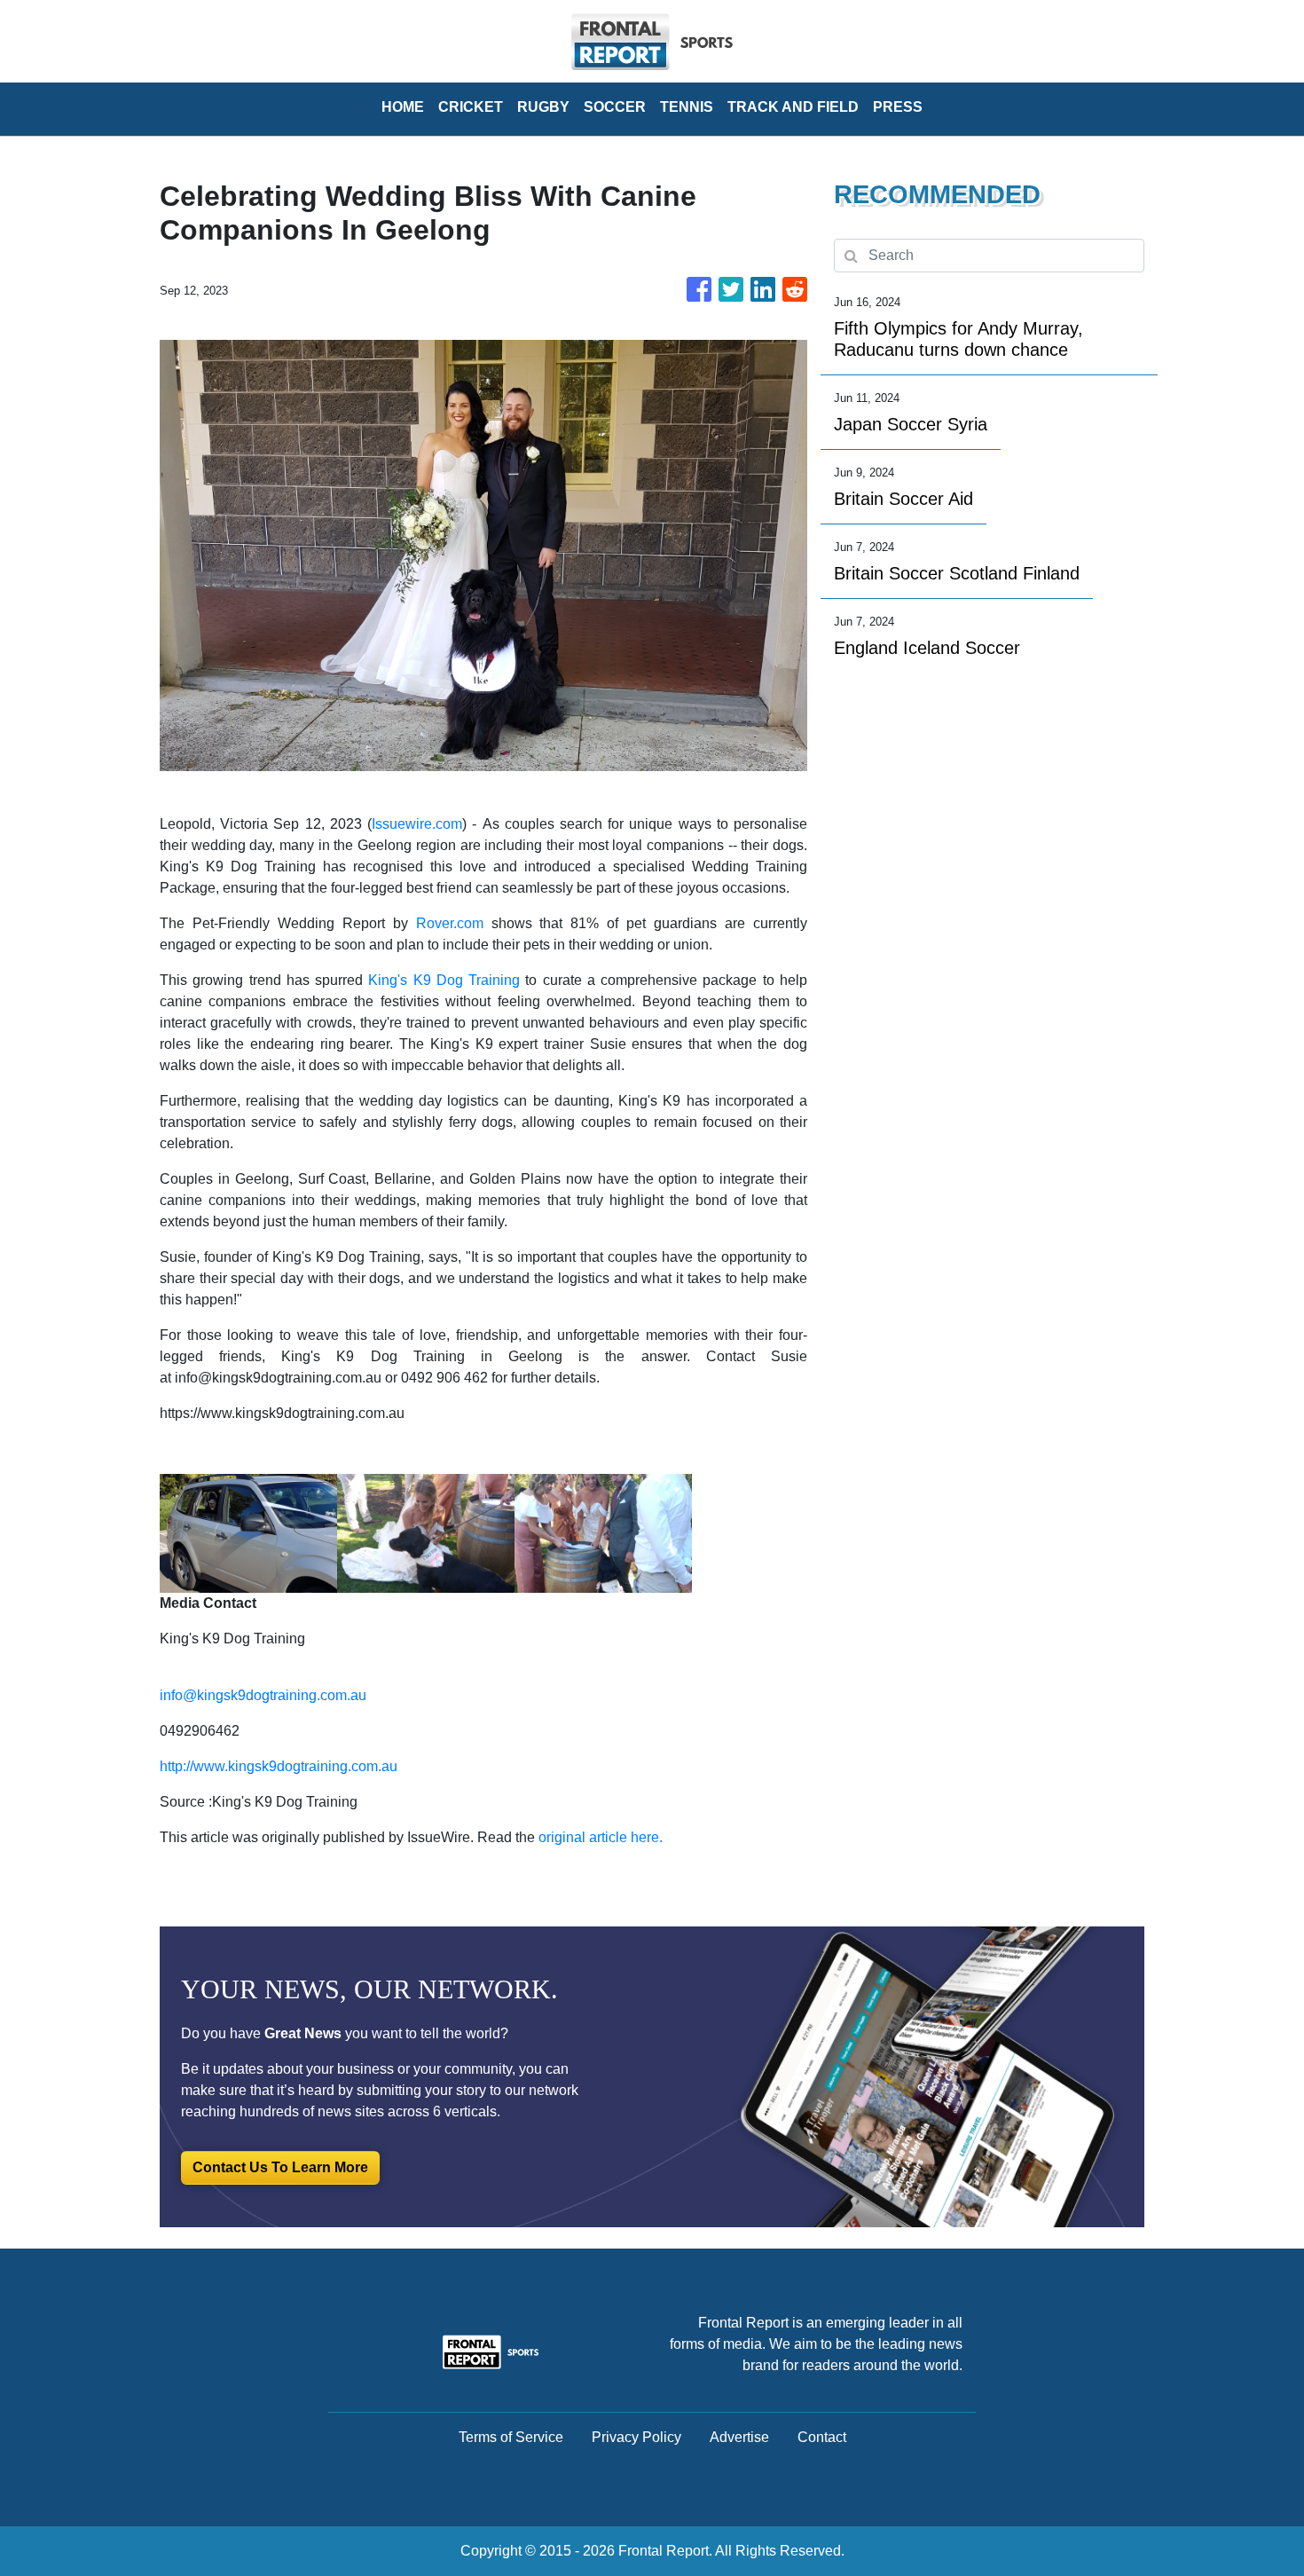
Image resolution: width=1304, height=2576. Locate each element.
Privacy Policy (636, 2437)
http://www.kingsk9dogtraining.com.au (279, 1766)
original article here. (601, 1837)
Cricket (471, 107)
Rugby (543, 107)
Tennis (687, 107)
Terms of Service (511, 2437)
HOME (403, 107)
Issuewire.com (417, 824)
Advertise (739, 2437)
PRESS (898, 107)
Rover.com (450, 923)
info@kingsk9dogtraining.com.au (263, 1695)
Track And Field (793, 107)
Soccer (615, 107)
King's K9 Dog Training (444, 980)
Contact (822, 2437)
